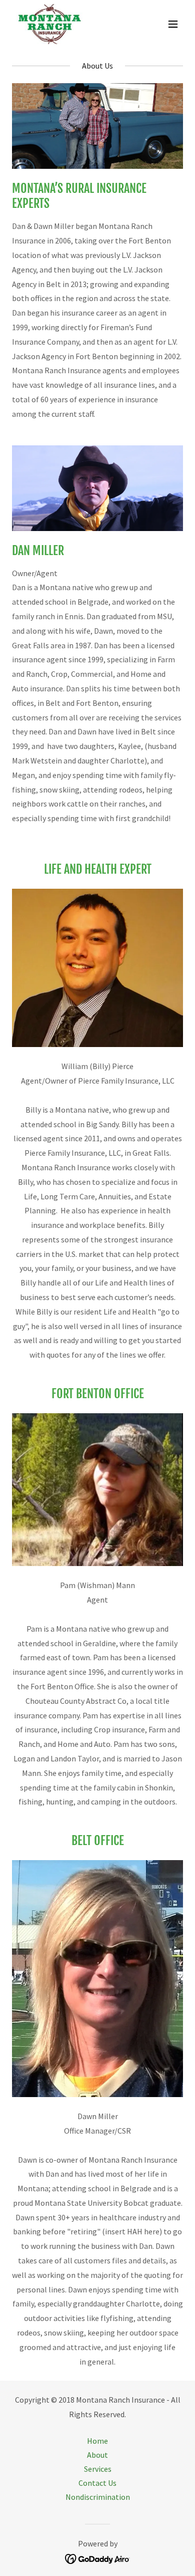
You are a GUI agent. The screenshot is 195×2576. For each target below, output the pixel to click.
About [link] (97, 2455)
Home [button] (97, 2441)
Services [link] (98, 2469)
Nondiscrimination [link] (98, 2497)
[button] (173, 24)
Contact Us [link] (97, 2483)
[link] (49, 24)
